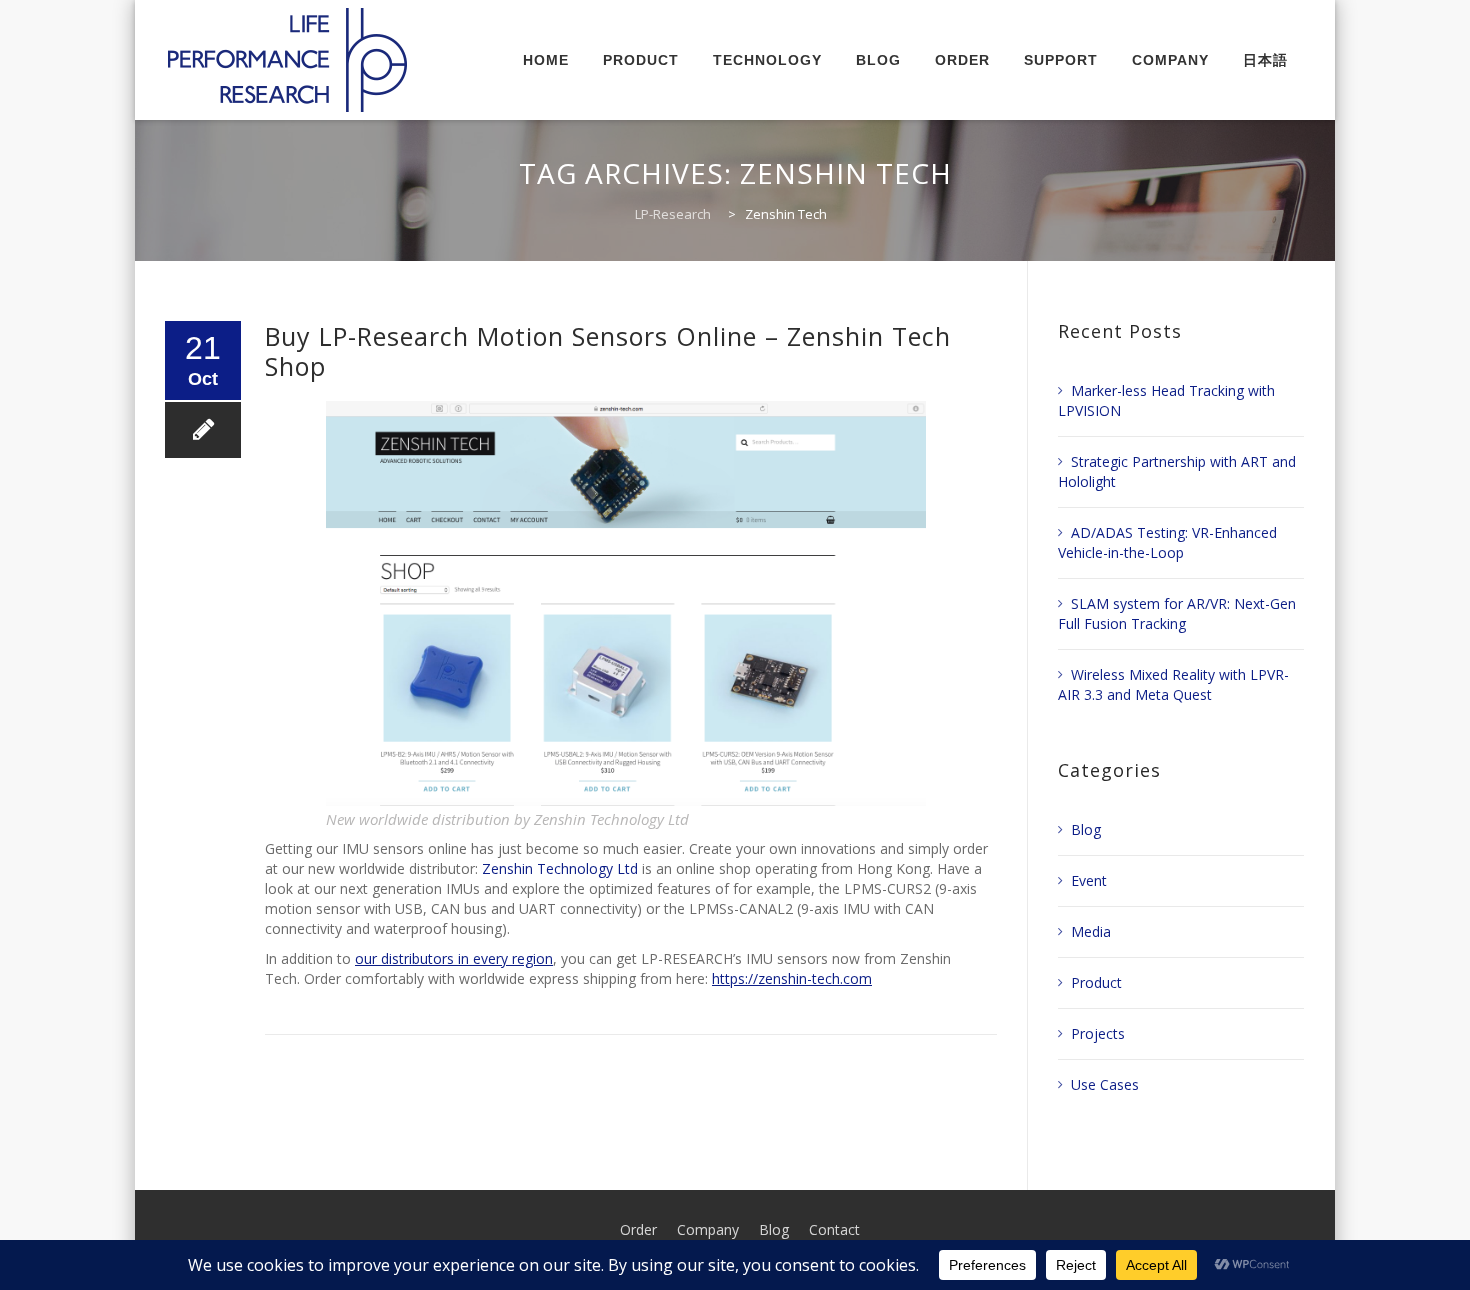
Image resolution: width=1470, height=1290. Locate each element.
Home (546, 60)
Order (638, 1229)
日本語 (1265, 60)
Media (1091, 931)
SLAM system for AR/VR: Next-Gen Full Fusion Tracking (1177, 613)
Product (1096, 982)
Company (708, 1229)
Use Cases (1105, 1084)
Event (1089, 880)
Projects (1098, 1033)
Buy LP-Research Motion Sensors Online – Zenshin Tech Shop (608, 351)
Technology (767, 60)
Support (1061, 60)
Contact (834, 1229)
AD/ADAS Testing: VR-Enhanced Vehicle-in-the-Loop (1167, 542)
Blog (878, 60)
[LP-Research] (287, 60)
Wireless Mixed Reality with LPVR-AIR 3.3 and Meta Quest (1173, 684)
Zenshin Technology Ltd (560, 868)
